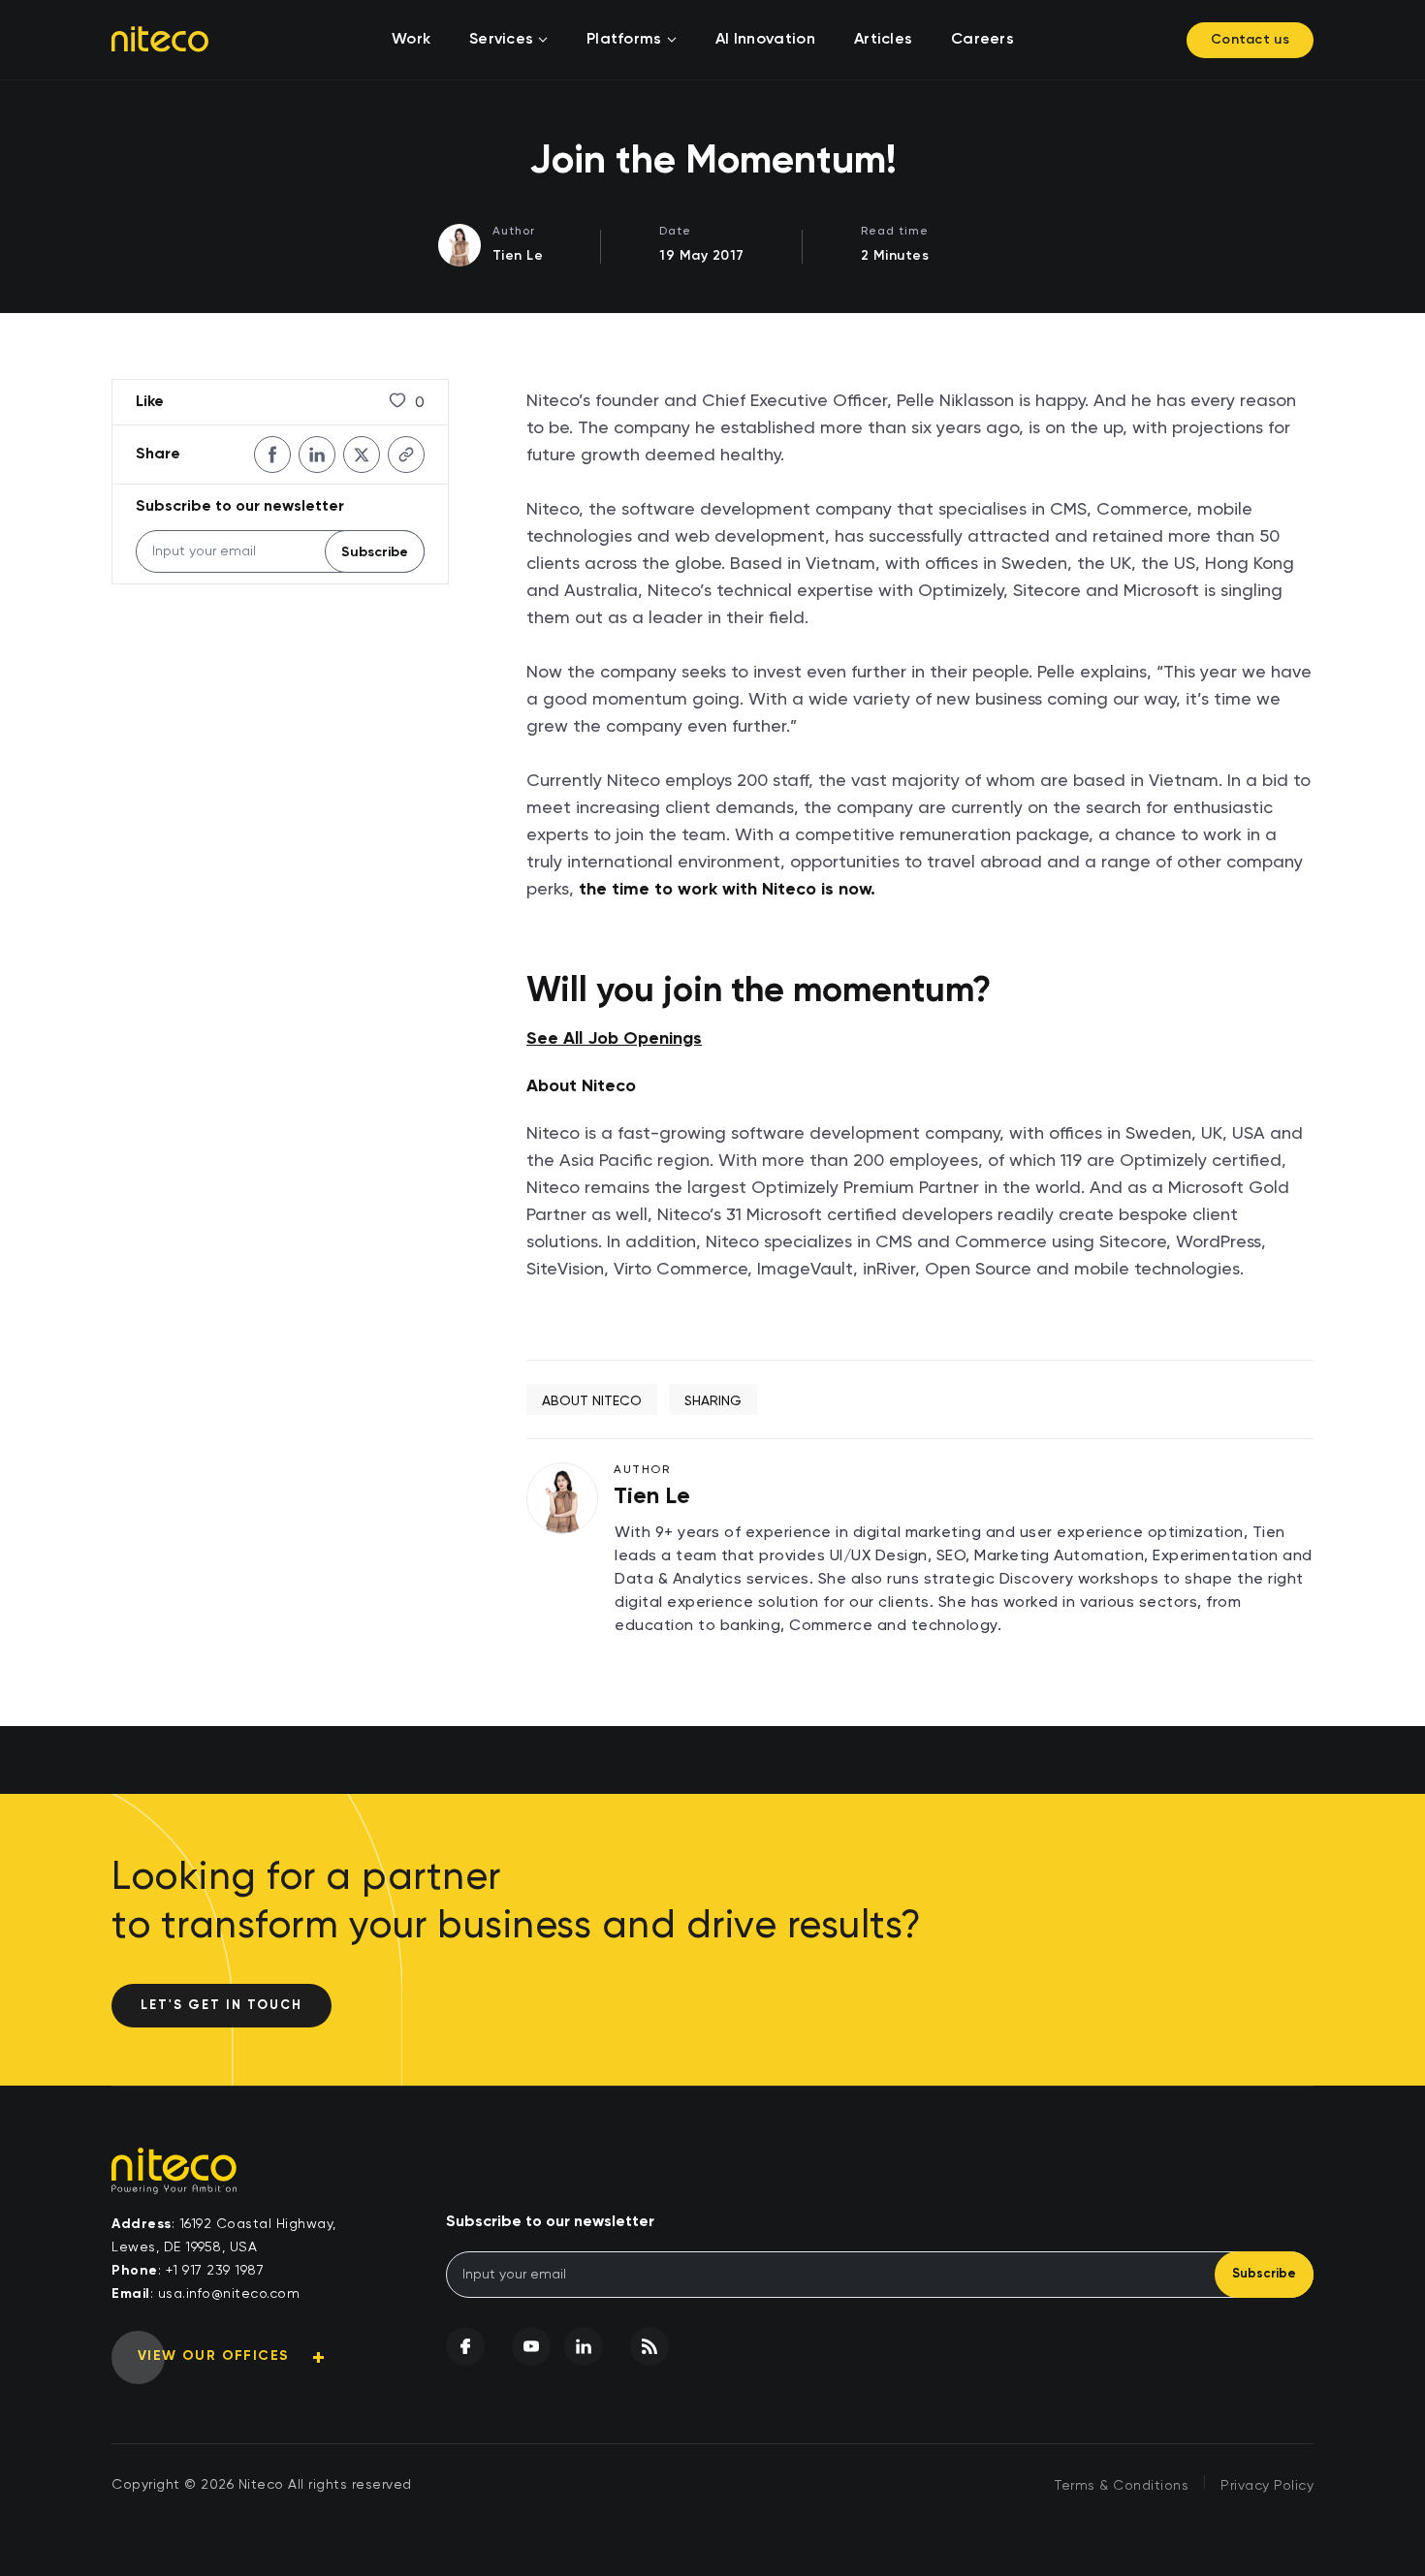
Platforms (624, 40)
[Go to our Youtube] (531, 2346)
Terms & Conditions (1122, 2486)
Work (411, 40)
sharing (713, 1400)
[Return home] (160, 39)
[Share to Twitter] (362, 455)
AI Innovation (765, 40)
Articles (883, 40)
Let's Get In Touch (222, 2006)
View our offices (213, 2356)
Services (501, 40)
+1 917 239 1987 (215, 2271)
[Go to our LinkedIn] (584, 2346)
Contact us (1250, 40)
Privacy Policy (1267, 2486)
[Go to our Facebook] (465, 2346)
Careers (982, 40)
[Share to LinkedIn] (317, 455)
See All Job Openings (614, 1039)
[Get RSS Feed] (649, 2346)
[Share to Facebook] (272, 455)
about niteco (592, 1400)
